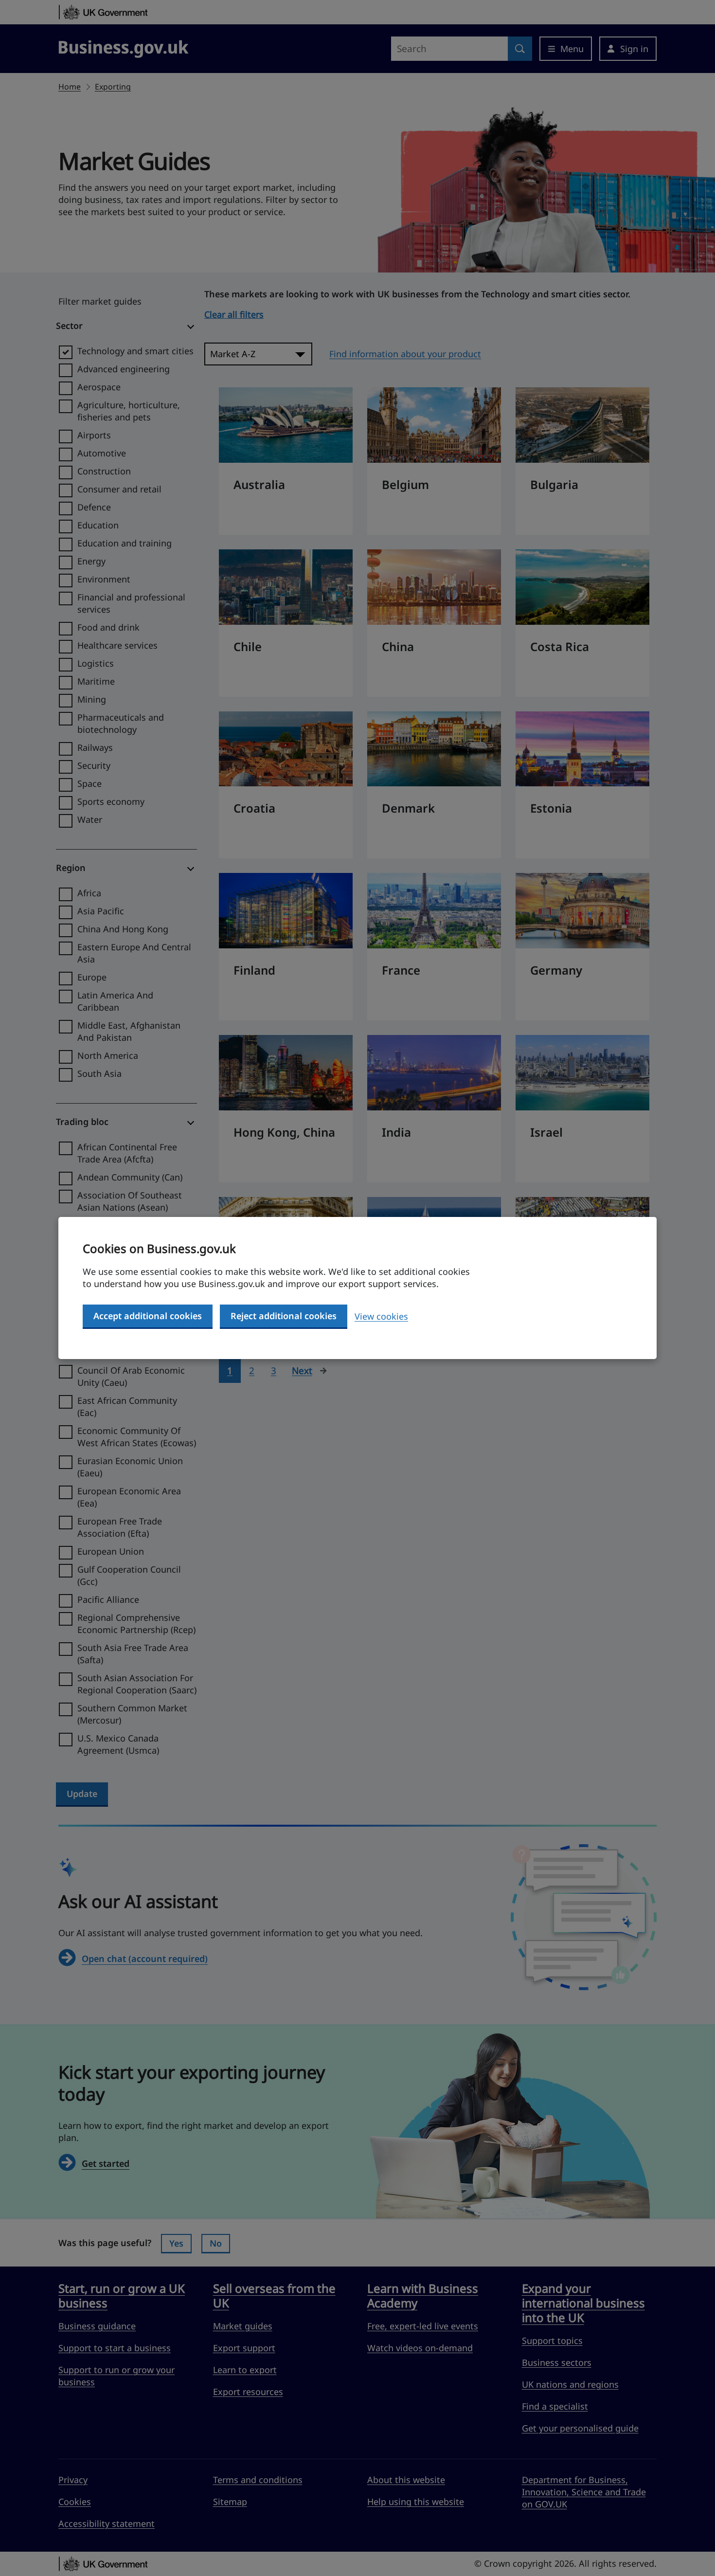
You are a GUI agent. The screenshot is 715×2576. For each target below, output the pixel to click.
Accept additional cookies (148, 1316)
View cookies (381, 1316)
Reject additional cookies (284, 1316)
